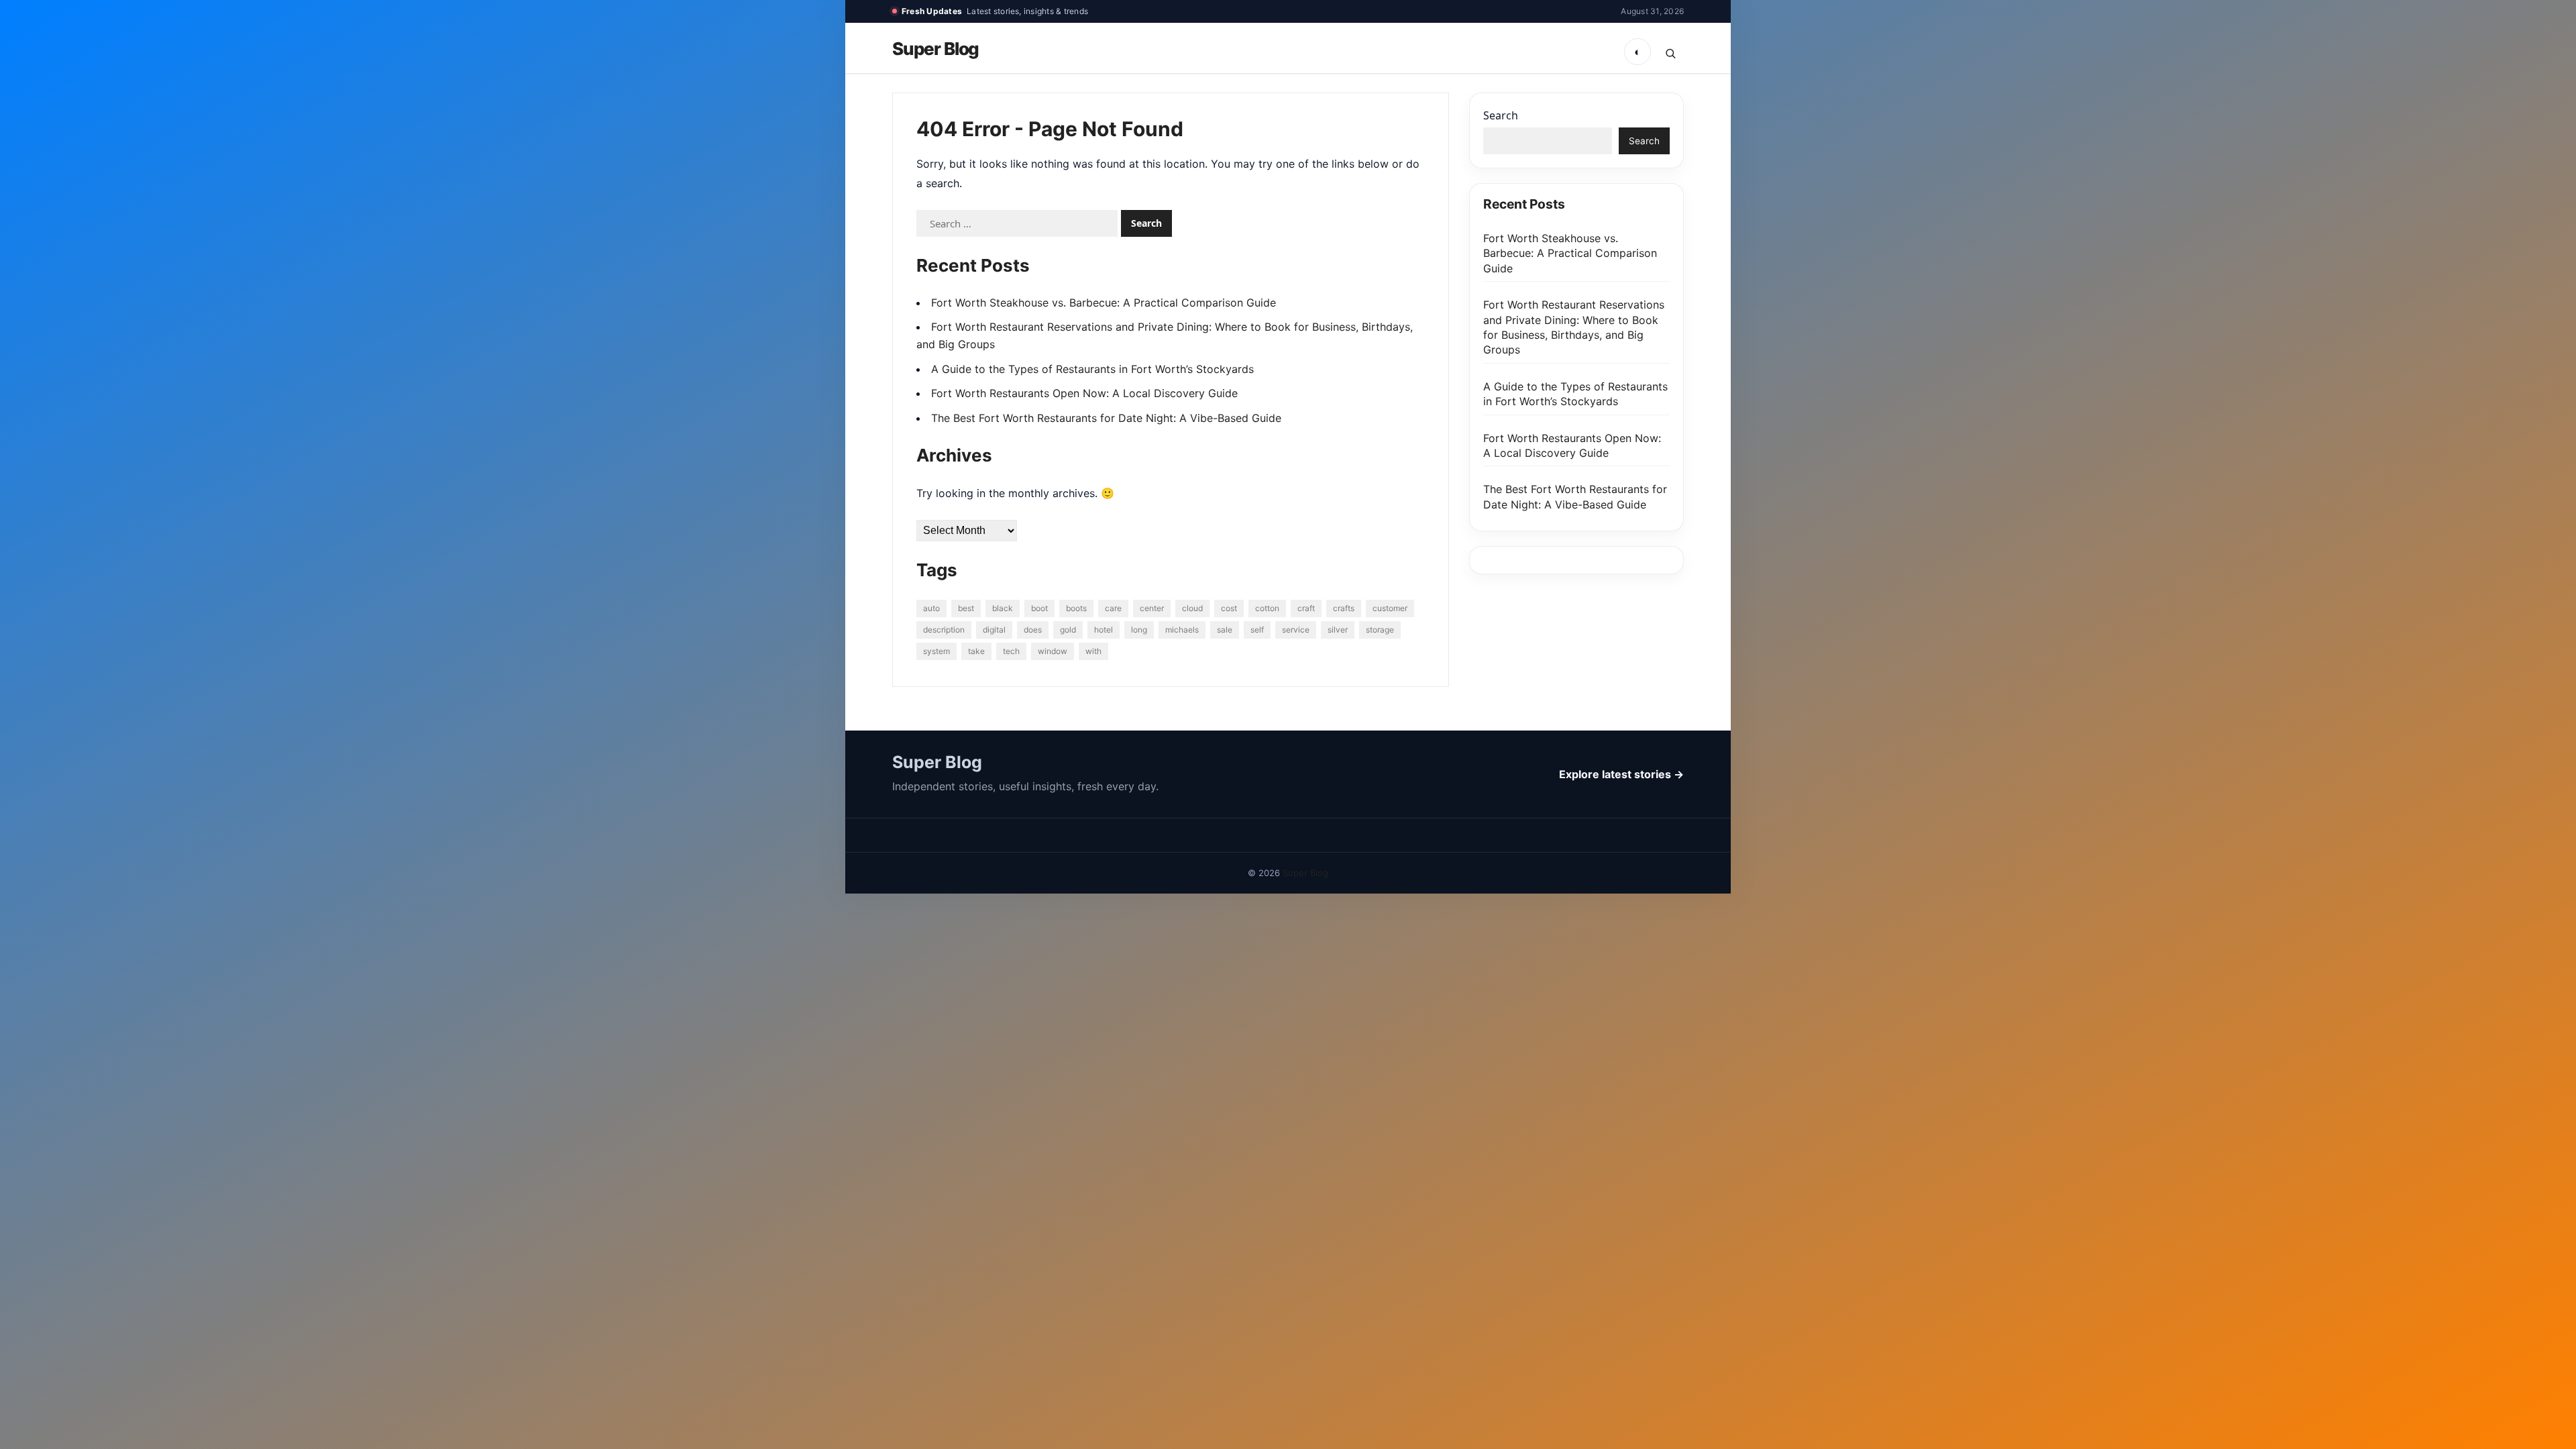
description (944, 630)
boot (1039, 608)
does (1033, 630)
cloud (1192, 608)
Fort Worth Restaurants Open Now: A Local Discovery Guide (1084, 393)
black (1003, 608)
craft (1306, 608)
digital (994, 630)
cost (1229, 608)
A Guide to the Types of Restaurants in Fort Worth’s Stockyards (1092, 369)
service (1296, 630)
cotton (1267, 608)
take (976, 651)
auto (931, 608)
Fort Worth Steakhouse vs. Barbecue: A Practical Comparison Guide (1104, 303)
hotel (1104, 630)
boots (1076, 608)
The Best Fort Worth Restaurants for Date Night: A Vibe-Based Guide (1106, 418)
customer (1390, 608)
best (966, 608)
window (1053, 651)
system (936, 651)
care (1113, 608)
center (1152, 608)
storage (1380, 630)
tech (1011, 651)
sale (1225, 630)
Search (1501, 115)
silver (1338, 630)
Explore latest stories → (1621, 774)
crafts (1344, 608)
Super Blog (935, 49)
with (1093, 651)
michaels (1182, 630)
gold (1068, 630)
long (1139, 630)
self (1257, 630)
